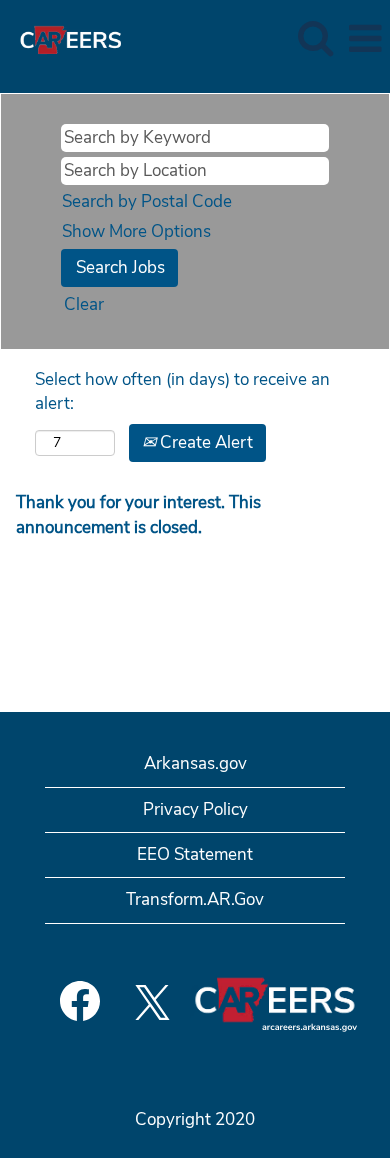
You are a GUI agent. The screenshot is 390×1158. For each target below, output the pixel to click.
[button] (365, 39)
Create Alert (204, 442)
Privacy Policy (195, 809)
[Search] (315, 38)
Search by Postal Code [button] (147, 201)
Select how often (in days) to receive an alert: (182, 391)
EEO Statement (195, 854)
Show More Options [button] (136, 231)
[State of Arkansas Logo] (63, 37)
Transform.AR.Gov (195, 899)
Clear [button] (84, 304)
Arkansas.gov (195, 763)
